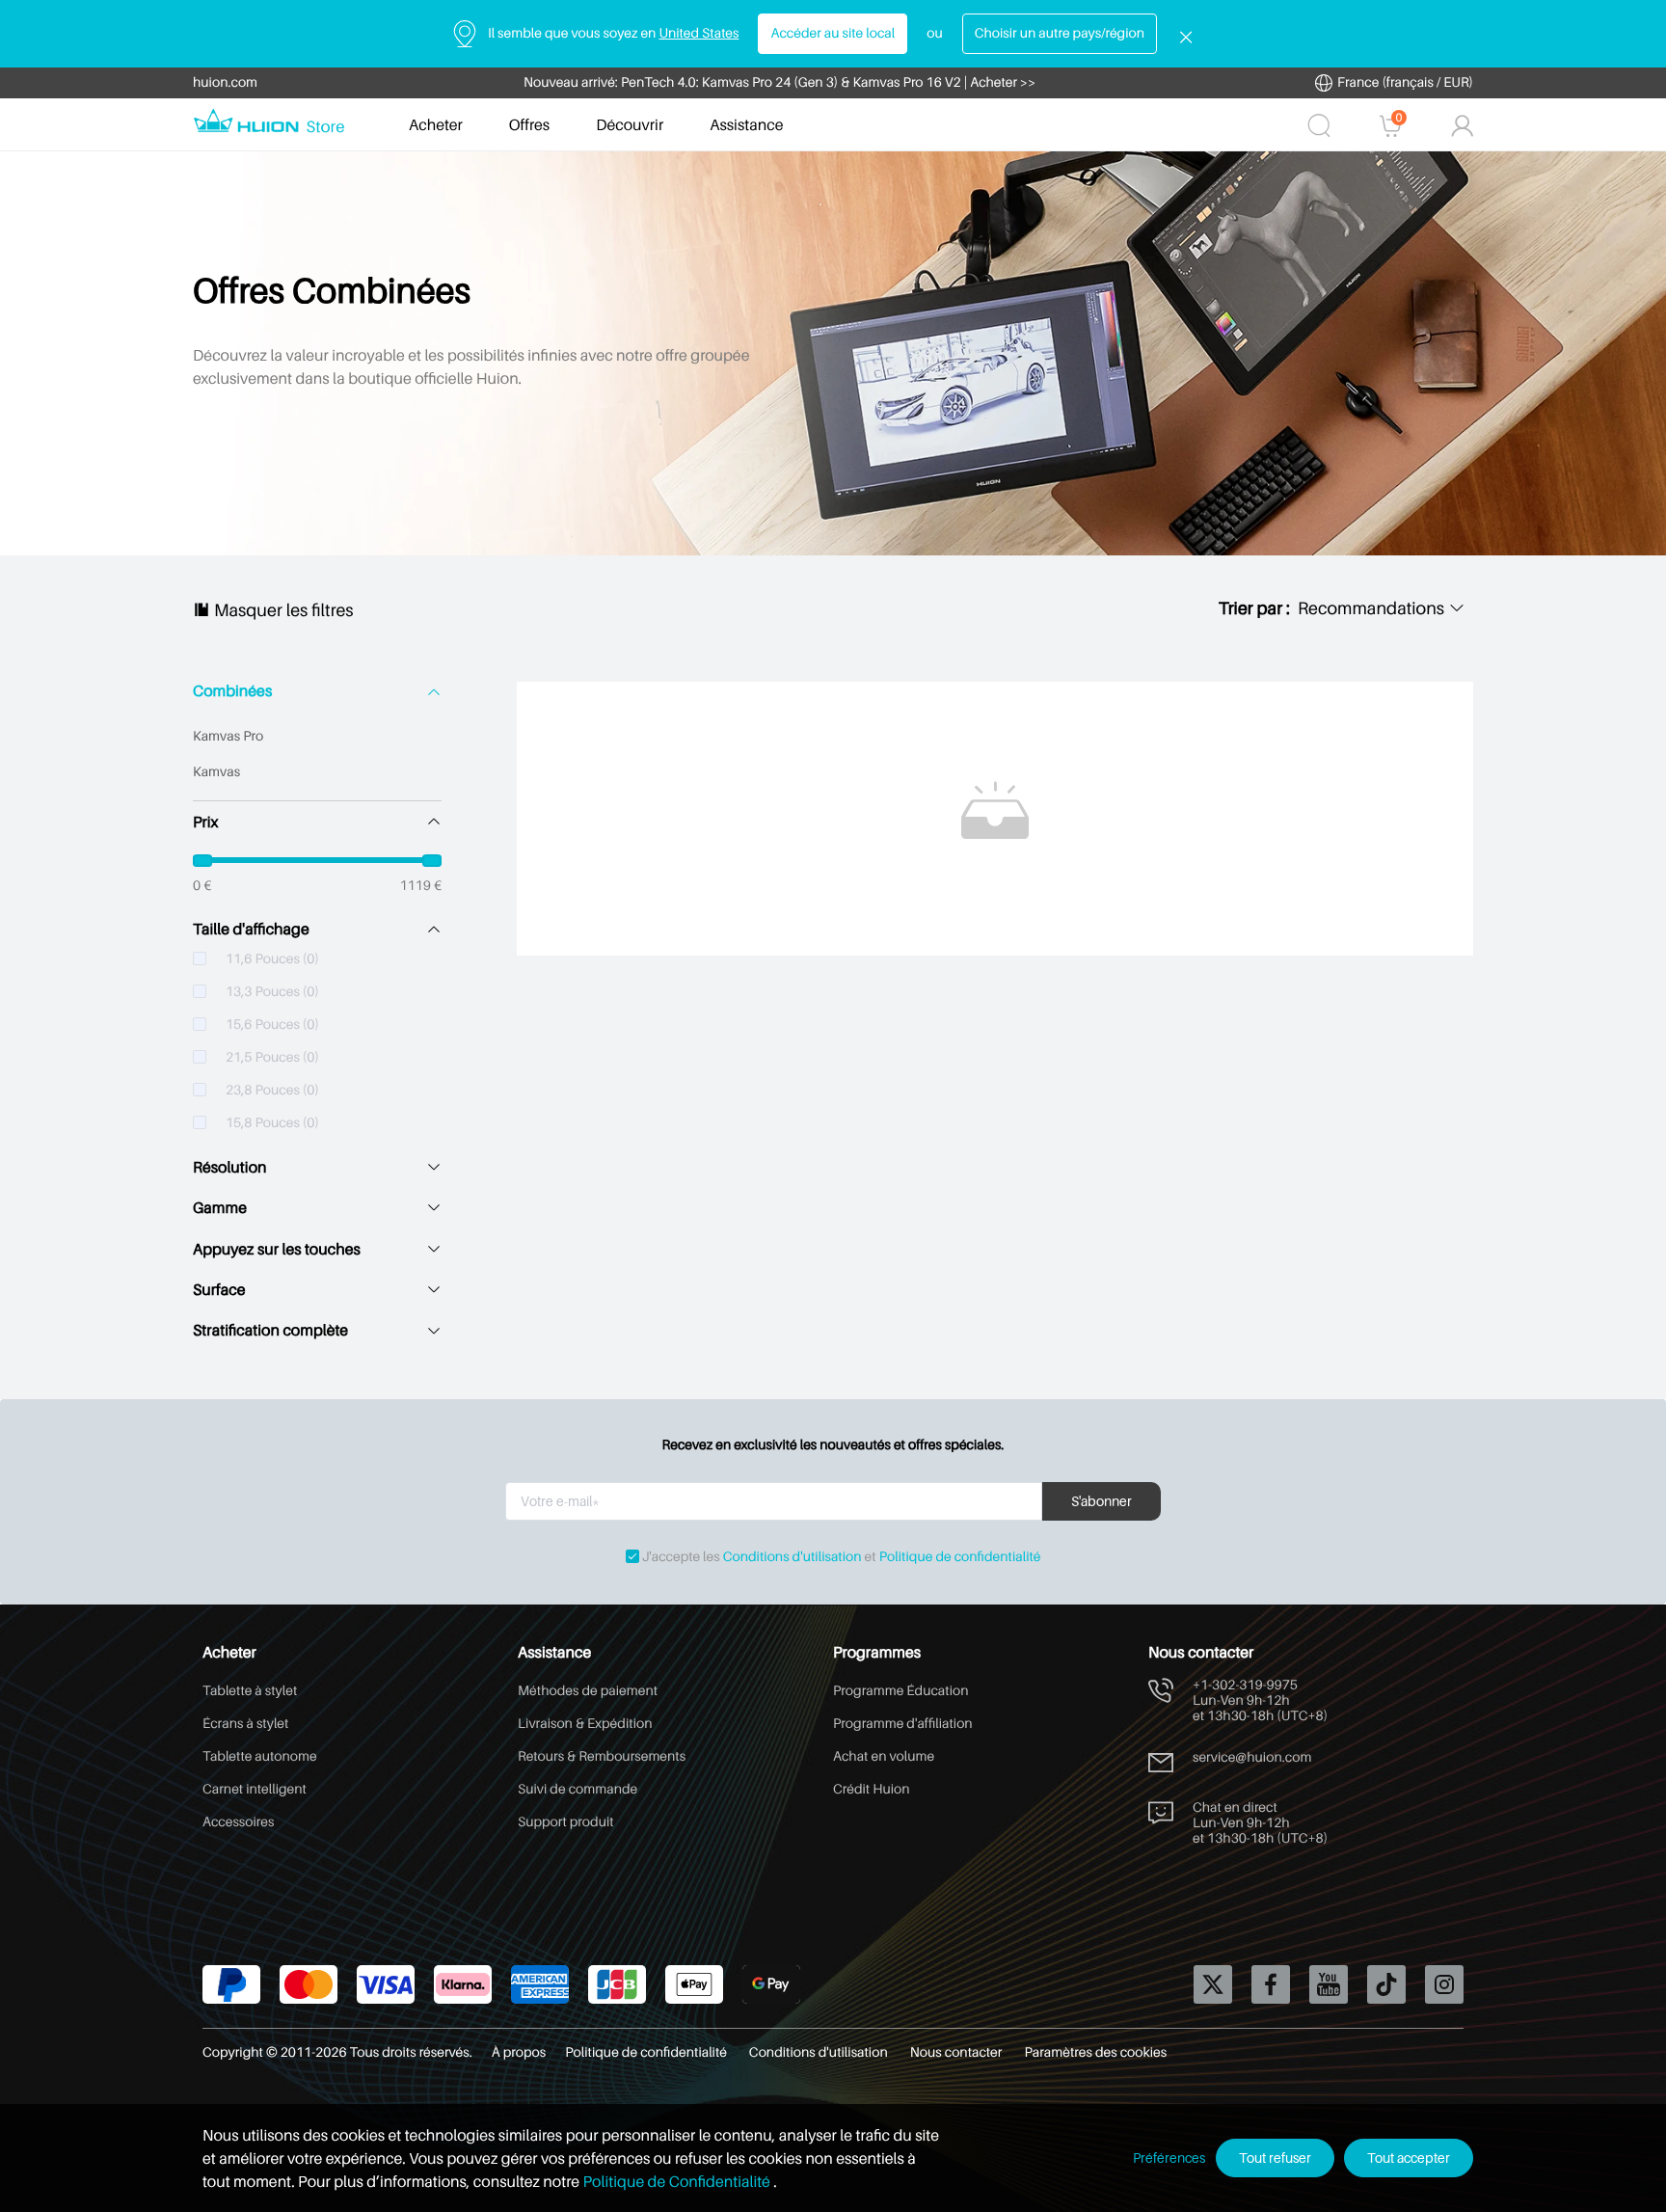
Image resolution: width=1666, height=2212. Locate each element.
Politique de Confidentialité (677, 2181)
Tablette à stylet (250, 1691)
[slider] (317, 860)
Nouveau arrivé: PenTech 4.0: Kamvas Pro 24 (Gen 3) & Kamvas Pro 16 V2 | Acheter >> (779, 82)
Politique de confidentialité (960, 1557)
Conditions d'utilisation (793, 1557)
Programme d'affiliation (903, 1724)
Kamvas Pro (228, 736)
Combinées (232, 691)
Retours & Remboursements (602, 1756)
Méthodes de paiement (588, 1691)
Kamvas (216, 772)
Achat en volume (884, 1756)
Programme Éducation (901, 1691)
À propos (519, 2052)
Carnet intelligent (255, 1789)
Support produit (566, 1822)
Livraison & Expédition (585, 1724)
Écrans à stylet (245, 1724)
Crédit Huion (872, 1789)
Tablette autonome (260, 1756)
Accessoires (238, 1822)
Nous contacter (958, 2052)
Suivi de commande (578, 1789)
